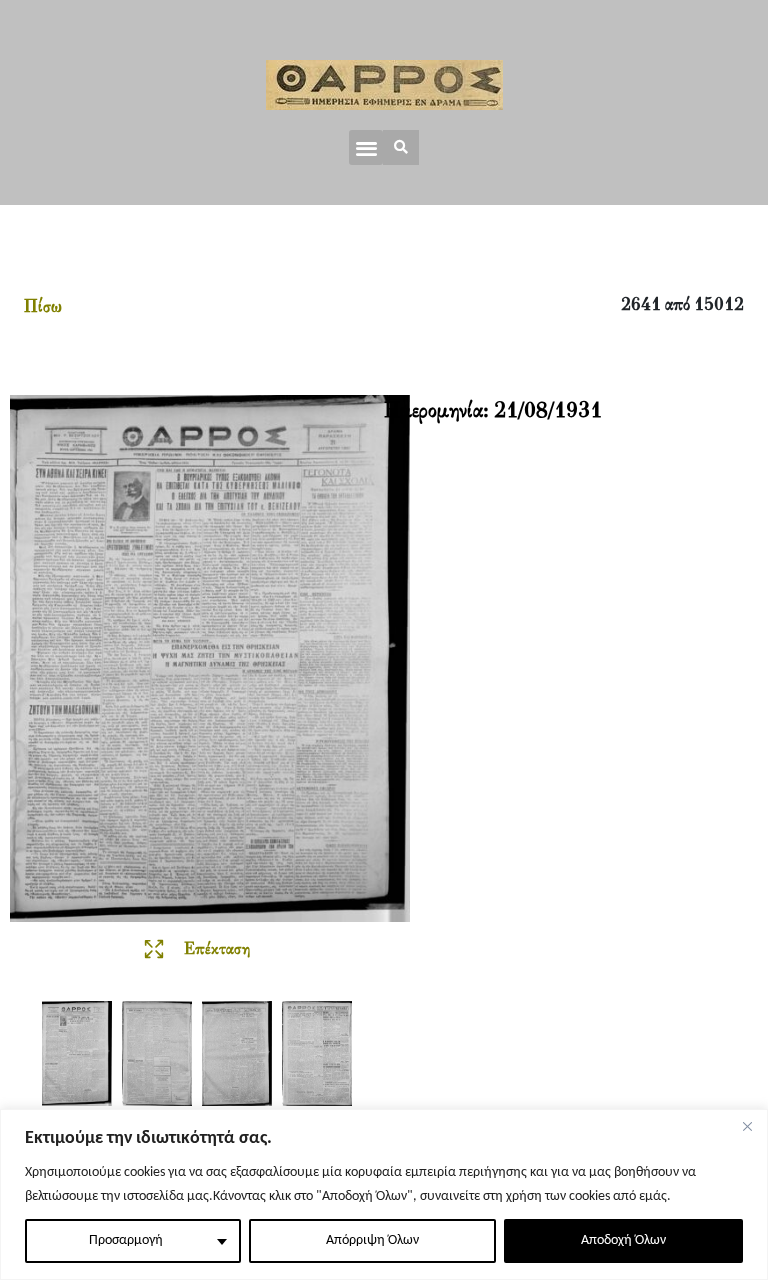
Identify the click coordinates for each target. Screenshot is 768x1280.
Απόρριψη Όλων (372, 1240)
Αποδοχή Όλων (623, 1240)
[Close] (747, 1126)
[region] (384, 1194)
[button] (366, 147)
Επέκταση (217, 950)
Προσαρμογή (126, 1240)
